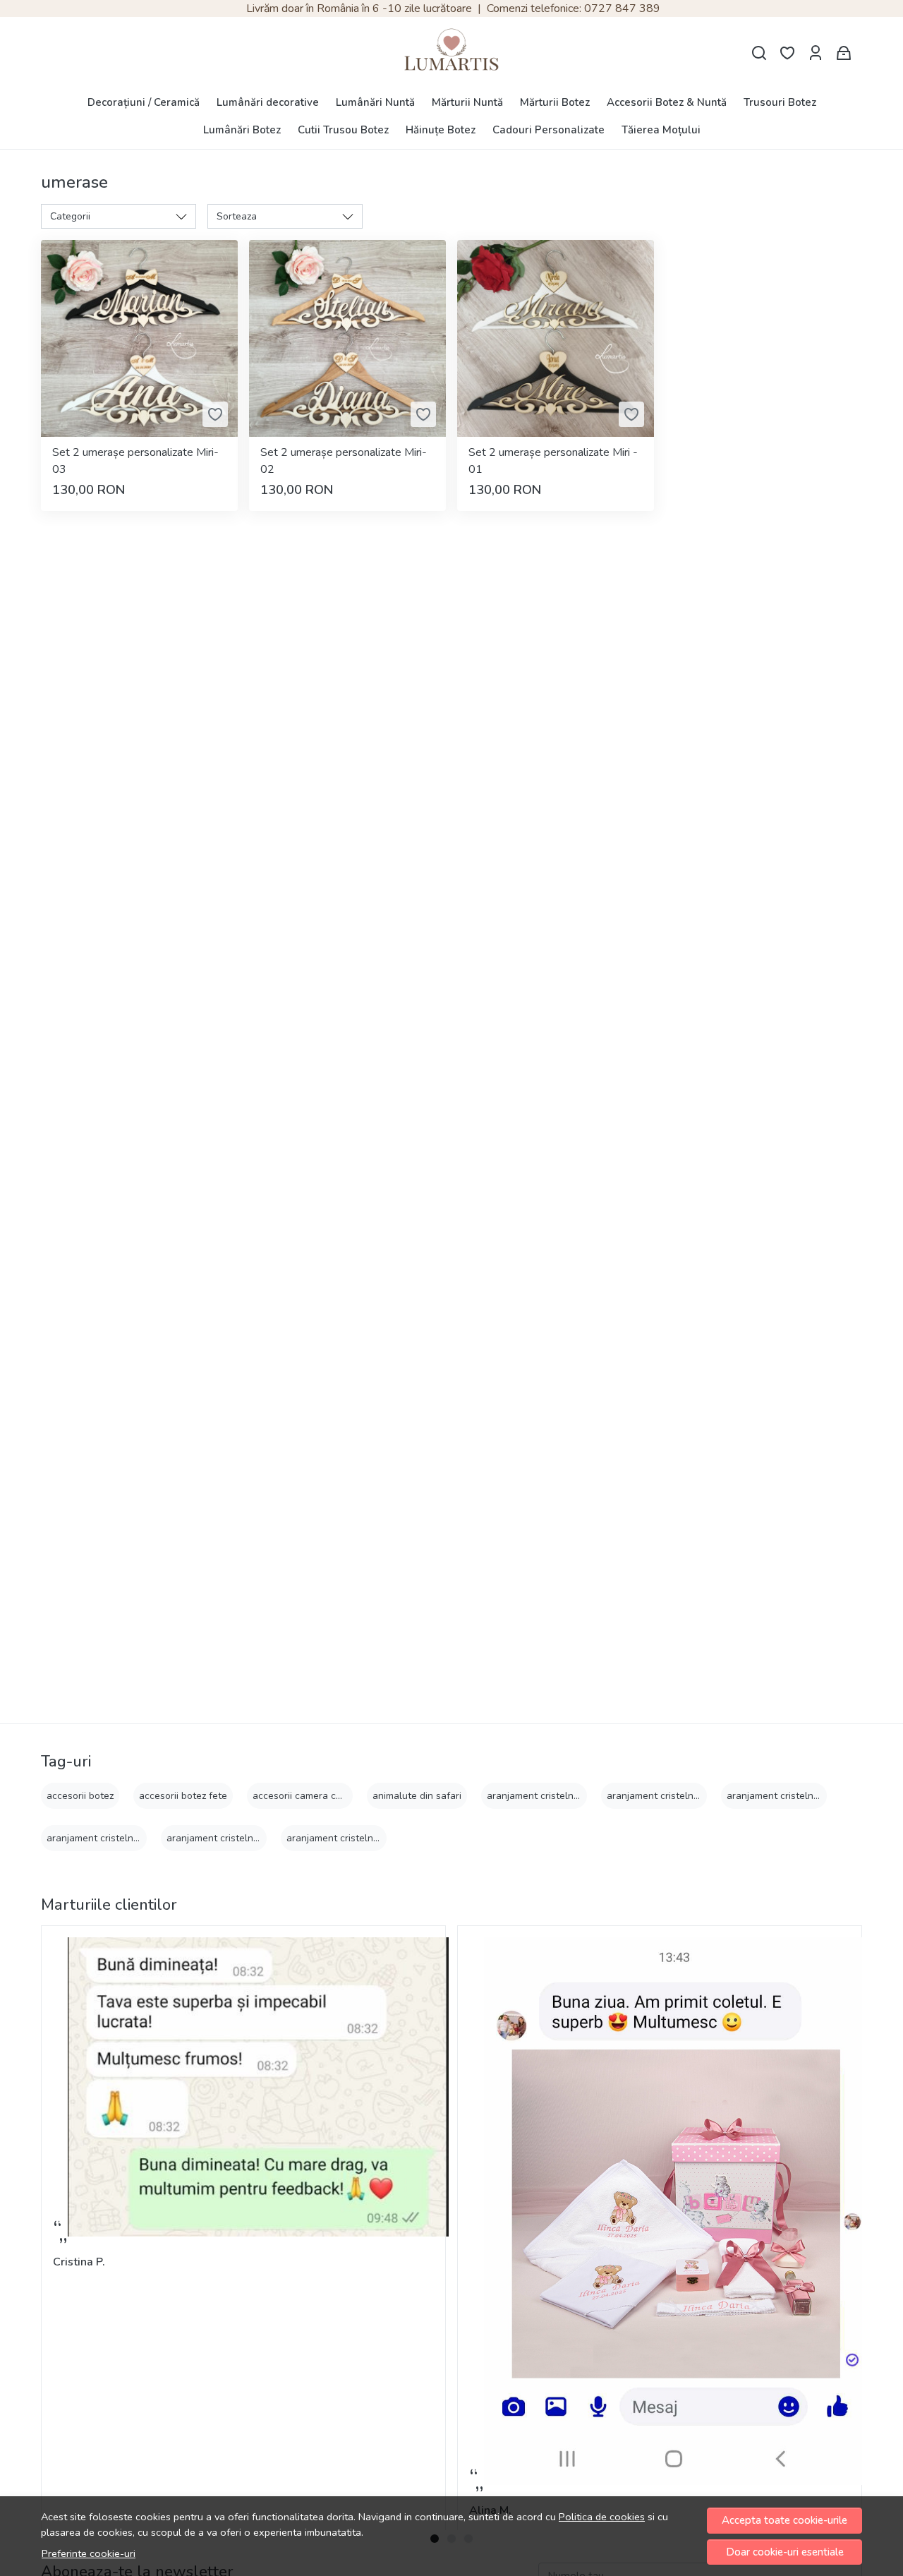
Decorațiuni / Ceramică (144, 102)
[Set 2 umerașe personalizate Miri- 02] (347, 338)
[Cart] (844, 53)
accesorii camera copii (302, 1796)
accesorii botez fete (183, 1796)
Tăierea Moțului (661, 130)
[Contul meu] (816, 53)
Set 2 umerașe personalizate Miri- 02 (344, 461)
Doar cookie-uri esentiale (785, 2552)
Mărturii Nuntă (467, 102)
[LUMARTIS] (451, 53)
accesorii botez (80, 1796)
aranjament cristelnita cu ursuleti (121, 1838)
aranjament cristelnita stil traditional (248, 1838)
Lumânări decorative (268, 102)
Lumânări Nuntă (375, 102)
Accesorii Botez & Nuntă (667, 102)
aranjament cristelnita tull (344, 1838)
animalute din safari (417, 1796)
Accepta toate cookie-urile (784, 2520)
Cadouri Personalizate (549, 130)
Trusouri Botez (780, 102)
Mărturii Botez (555, 102)
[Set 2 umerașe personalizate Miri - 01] (556, 338)
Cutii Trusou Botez (343, 130)
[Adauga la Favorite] (215, 414)
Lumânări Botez (242, 130)
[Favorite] (787, 53)
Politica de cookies (602, 2517)
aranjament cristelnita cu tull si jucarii (811, 1796)
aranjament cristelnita (536, 1796)
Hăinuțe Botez (441, 130)
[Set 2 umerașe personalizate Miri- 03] (139, 338)
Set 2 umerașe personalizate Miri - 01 (553, 461)
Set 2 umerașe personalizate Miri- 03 (135, 461)
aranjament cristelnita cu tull (671, 1796)
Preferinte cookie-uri (89, 2553)
